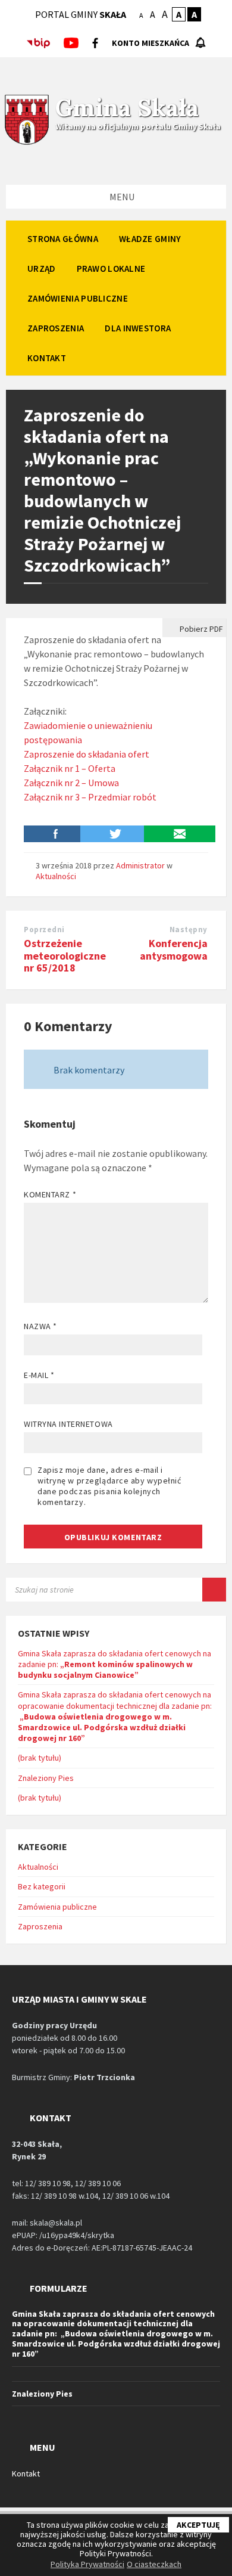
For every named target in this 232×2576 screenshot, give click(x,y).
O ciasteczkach (154, 2564)
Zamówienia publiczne (57, 1907)
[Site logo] (27, 143)
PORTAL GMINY (81, 14)
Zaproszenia (40, 1926)
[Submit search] (214, 1590)
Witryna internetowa (68, 1424)
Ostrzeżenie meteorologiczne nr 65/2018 (65, 956)
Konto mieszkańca (151, 43)
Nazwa (40, 1326)
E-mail (39, 1375)
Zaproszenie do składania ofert (87, 754)
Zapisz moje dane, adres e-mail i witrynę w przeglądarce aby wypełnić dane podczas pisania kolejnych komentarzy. (109, 1486)
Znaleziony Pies (46, 1778)
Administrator (140, 865)
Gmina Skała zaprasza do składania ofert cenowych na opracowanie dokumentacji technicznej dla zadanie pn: (115, 1716)
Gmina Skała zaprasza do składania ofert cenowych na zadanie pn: (115, 1664)
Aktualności (56, 876)
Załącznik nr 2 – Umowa (71, 783)
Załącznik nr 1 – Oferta (70, 768)
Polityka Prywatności (87, 2564)
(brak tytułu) (40, 1758)
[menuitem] (63, 238)
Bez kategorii (42, 1886)
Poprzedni (44, 929)
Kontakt (26, 2473)
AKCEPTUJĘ (198, 2525)
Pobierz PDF (200, 629)
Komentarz (50, 1194)
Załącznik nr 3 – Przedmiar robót (90, 797)
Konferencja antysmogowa (174, 949)
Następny (189, 929)
